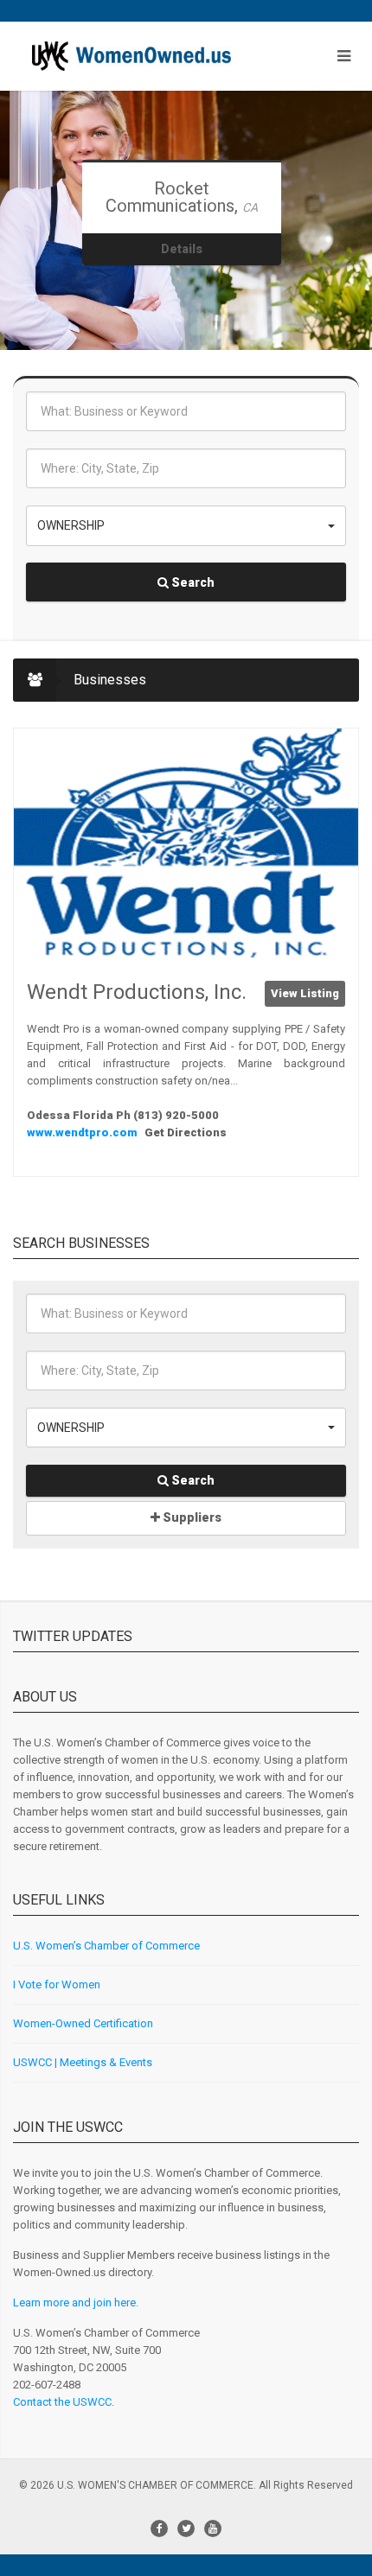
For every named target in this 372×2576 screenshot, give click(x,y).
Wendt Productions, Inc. (137, 992)
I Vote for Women (57, 1984)
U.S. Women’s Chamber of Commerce (106, 1946)
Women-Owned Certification (83, 2023)
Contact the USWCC (62, 2402)
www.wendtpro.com (83, 1132)
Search (192, 582)
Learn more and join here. (76, 2302)
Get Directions (186, 1132)
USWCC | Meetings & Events (83, 2062)
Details (182, 249)
